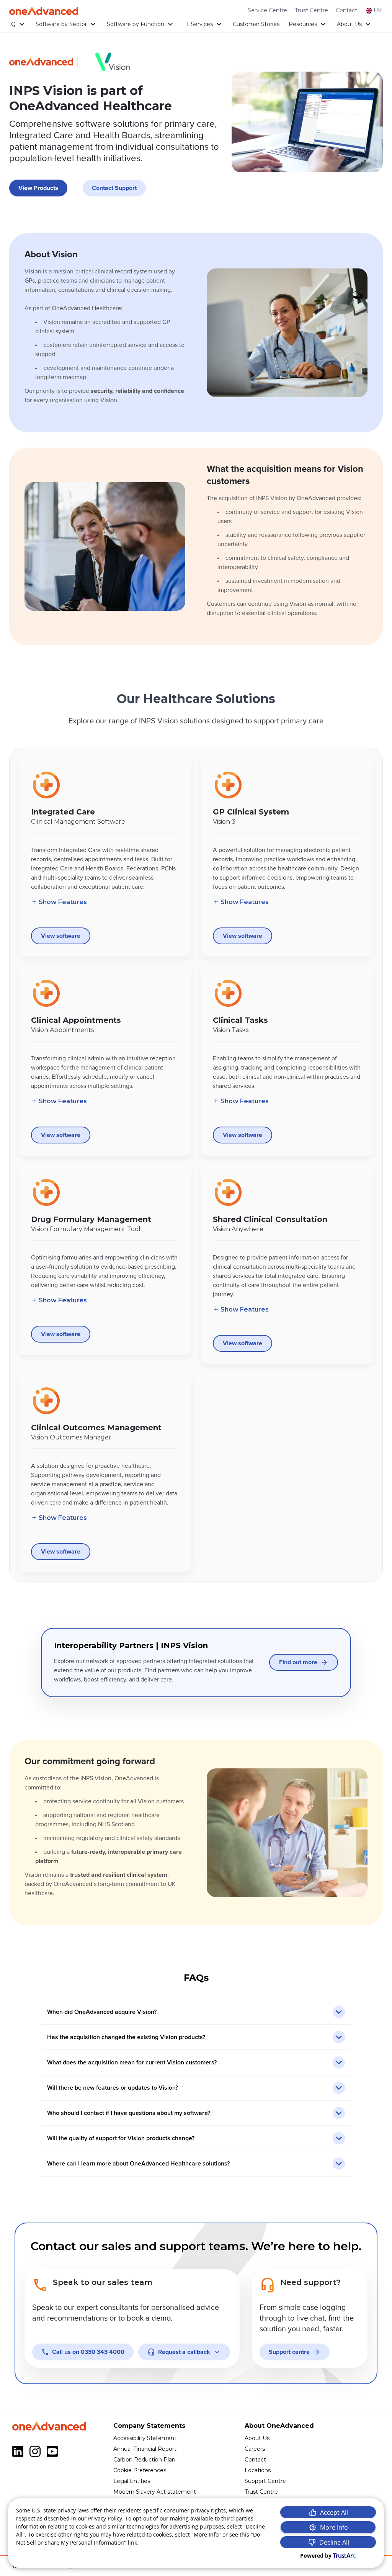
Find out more (298, 1662)
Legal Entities (132, 2481)
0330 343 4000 (88, 2352)
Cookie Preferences (140, 2470)
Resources (303, 24)
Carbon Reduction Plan (144, 2460)
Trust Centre (311, 10)
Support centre (289, 2352)
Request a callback (184, 2352)
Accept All (334, 2512)
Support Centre (265, 2481)
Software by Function (136, 24)
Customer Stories (256, 24)
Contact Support (114, 188)
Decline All (334, 2542)
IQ (12, 24)
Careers (255, 2449)
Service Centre (267, 10)
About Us (349, 24)
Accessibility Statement (145, 2438)
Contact (346, 10)
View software (61, 936)
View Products (38, 188)
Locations (258, 2470)
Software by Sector (61, 24)
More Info (334, 2527)
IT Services (198, 24)
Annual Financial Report (145, 2449)
